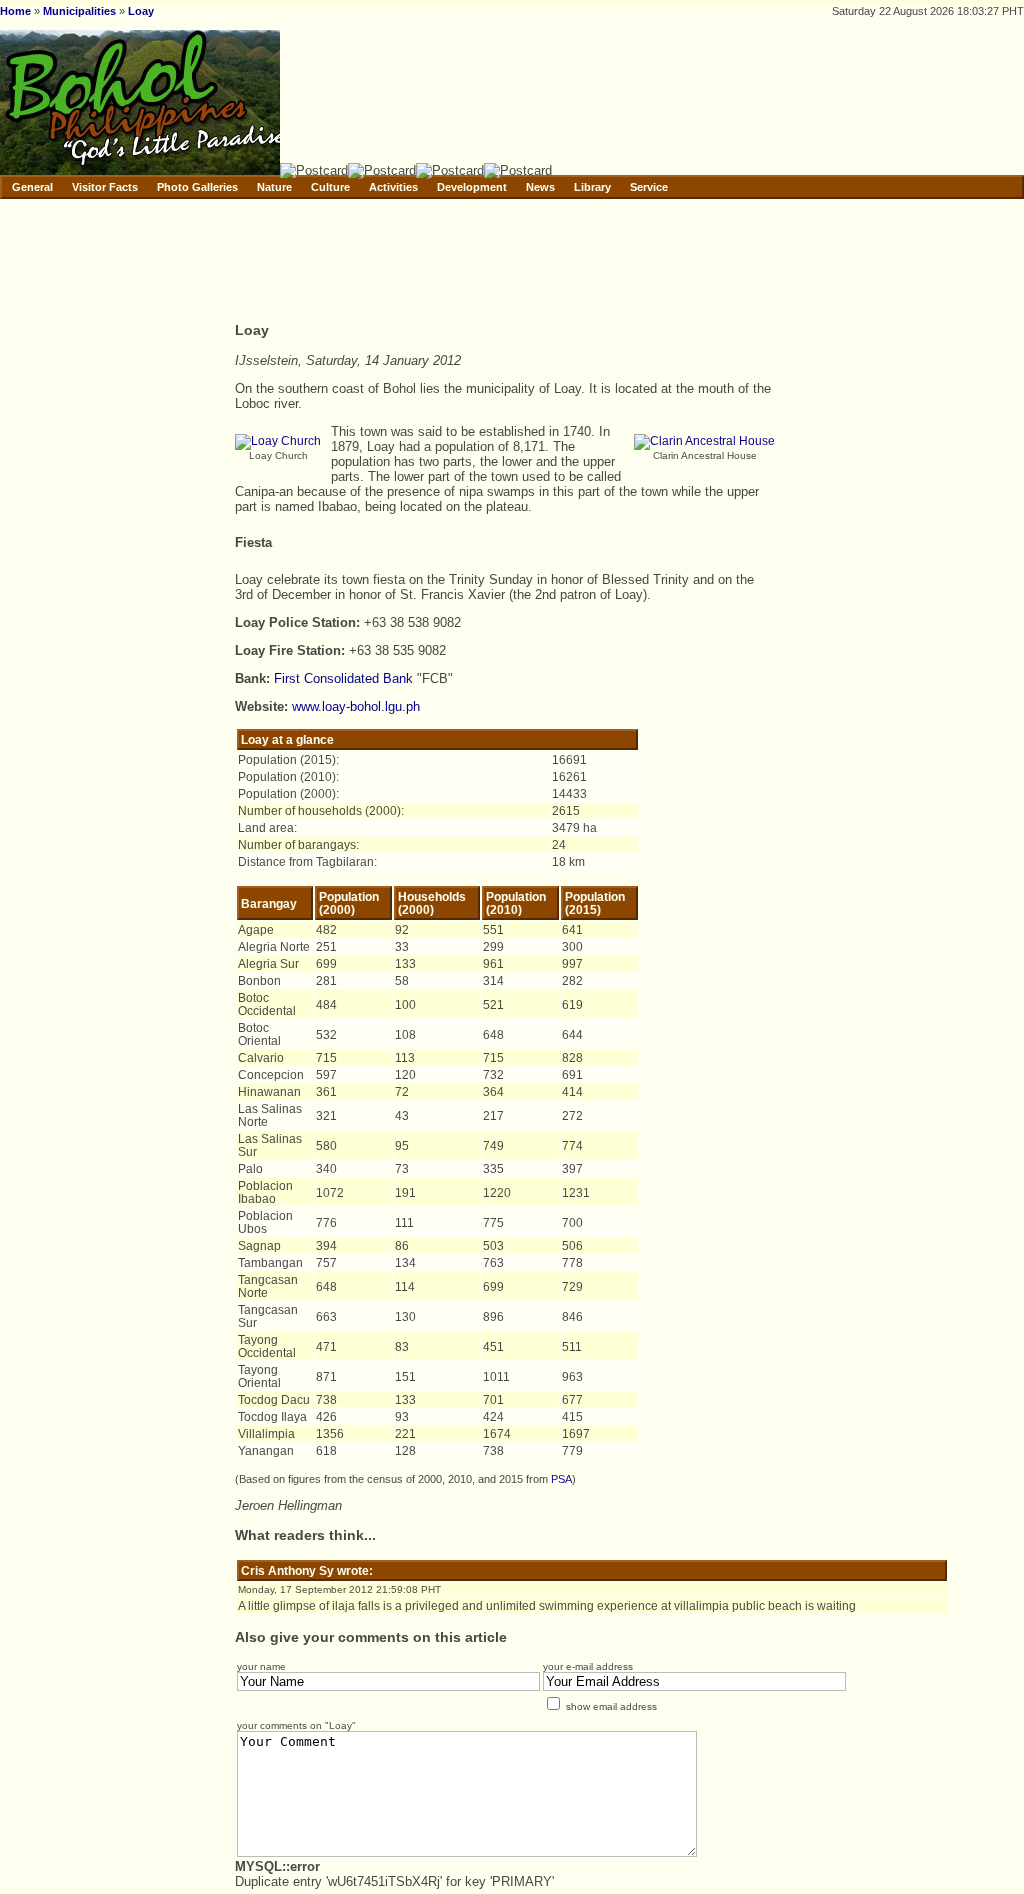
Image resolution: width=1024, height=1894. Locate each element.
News (540, 187)
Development (472, 187)
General (32, 187)
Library (592, 187)
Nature (274, 187)
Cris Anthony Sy (287, 1570)
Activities (393, 187)
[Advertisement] (599, 263)
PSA (561, 1479)
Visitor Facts (105, 187)
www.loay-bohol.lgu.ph (356, 706)
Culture (330, 187)
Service (649, 187)
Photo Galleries (197, 187)
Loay (141, 11)
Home (15, 11)
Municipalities (79, 11)
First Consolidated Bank (343, 678)
